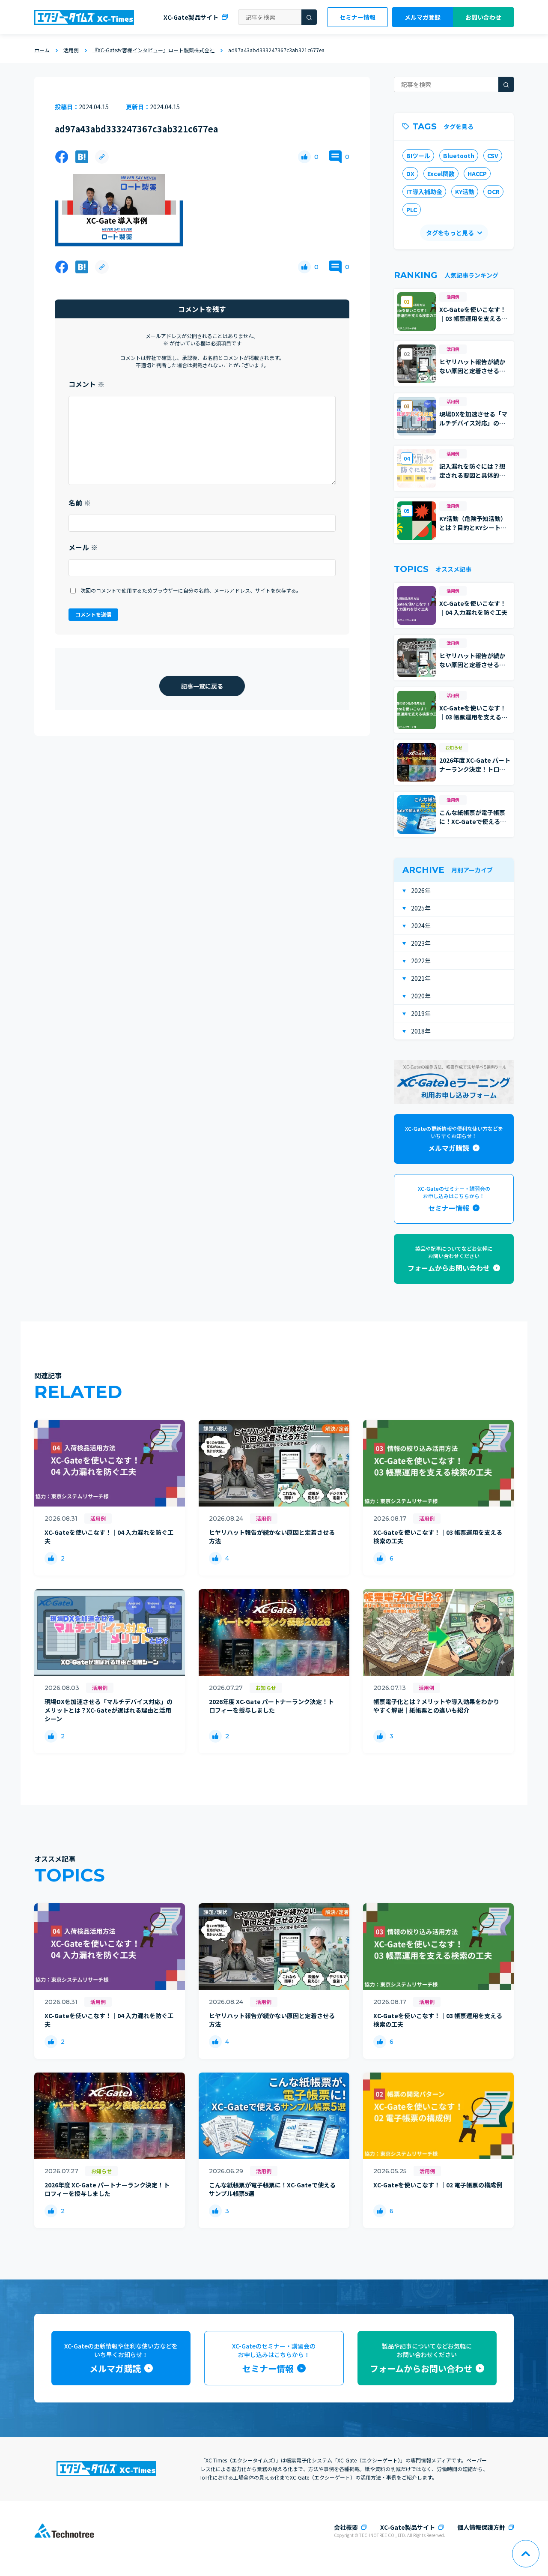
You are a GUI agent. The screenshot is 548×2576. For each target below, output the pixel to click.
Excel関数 (441, 174)
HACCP (477, 174)
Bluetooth (459, 156)
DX (410, 174)
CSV (493, 156)
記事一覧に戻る (202, 686)
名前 (80, 503)
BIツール (418, 156)
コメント (86, 384)
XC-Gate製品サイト (191, 17)
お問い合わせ (483, 17)
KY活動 (465, 192)
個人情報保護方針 (481, 2527)
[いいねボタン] (304, 157)
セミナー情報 (357, 17)
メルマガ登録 (423, 17)
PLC (412, 210)
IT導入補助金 (424, 192)
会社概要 (346, 2527)
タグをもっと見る (450, 233)
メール (83, 547)
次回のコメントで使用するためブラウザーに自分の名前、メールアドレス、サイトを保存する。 (191, 590)
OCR (493, 192)
